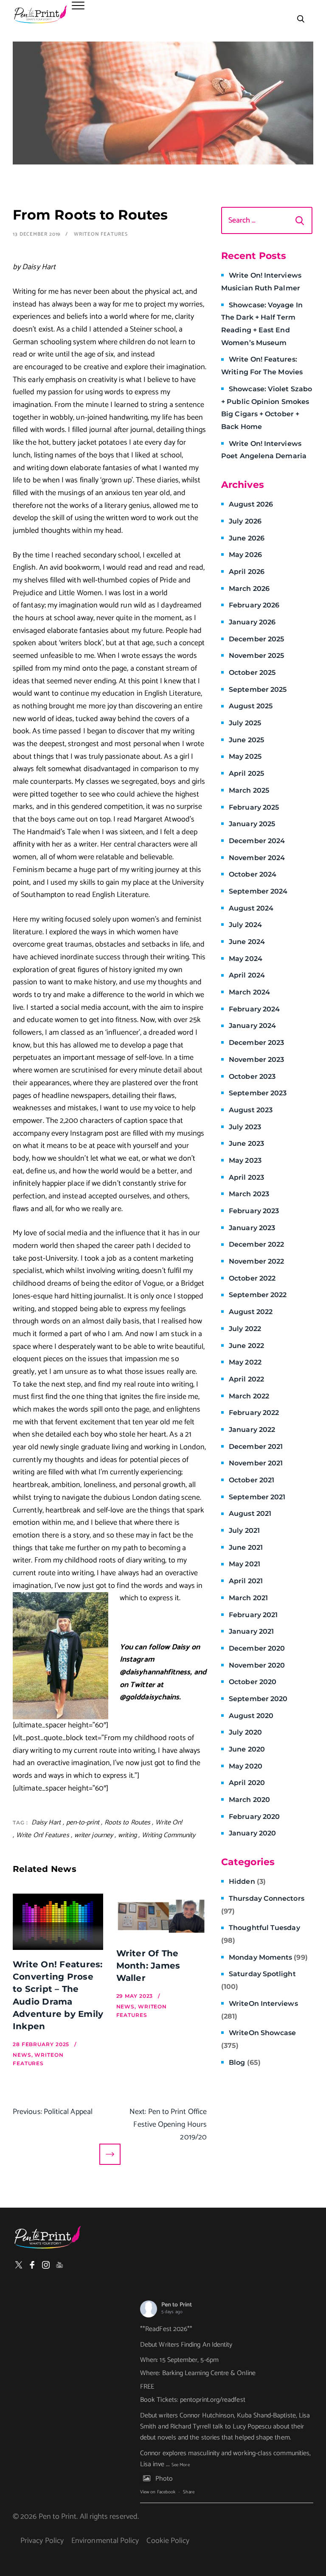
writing (127, 1835)
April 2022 (246, 1379)
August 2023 (251, 1110)
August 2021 (250, 1514)
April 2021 (246, 1581)
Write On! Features (43, 1835)
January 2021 (251, 1631)
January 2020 (252, 1833)
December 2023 (256, 1043)
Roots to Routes (127, 1823)
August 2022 (251, 1312)
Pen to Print (177, 2305)
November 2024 (257, 858)
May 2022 (245, 1362)
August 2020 (251, 1716)
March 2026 (249, 589)
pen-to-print (83, 1823)
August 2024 (251, 908)
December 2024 (257, 841)
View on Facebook (158, 2492)
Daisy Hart (46, 1823)
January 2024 (252, 1026)
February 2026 (254, 605)
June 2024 (247, 942)
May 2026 (245, 555)
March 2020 (249, 1800)
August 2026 (251, 504)
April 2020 (247, 1783)
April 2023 (246, 1177)
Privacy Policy (42, 2541)
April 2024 (247, 975)
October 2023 (252, 1076)
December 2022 (256, 1244)
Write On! (169, 1823)
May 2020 (246, 1766)
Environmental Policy (105, 2541)
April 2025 (246, 773)
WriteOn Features (101, 234)
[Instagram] (46, 2265)
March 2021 (248, 1598)
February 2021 (253, 1615)
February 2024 (254, 1009)
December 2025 (256, 639)
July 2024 (245, 925)
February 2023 (254, 1211)
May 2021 (244, 1564)
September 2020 (258, 1699)
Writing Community (169, 1835)
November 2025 (256, 656)
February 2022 (254, 1413)
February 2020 (254, 1817)
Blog (245, 2062)
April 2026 (247, 572)
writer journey (94, 1835)
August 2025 (251, 706)
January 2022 (252, 1430)
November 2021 (256, 1463)
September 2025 (258, 689)
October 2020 (253, 1682)
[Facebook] (32, 2265)
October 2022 (252, 1278)
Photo (164, 2479)
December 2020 (257, 1648)
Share (188, 2492)
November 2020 (257, 1665)
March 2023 (249, 1194)
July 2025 (245, 723)
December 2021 (256, 1447)
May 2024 (246, 959)
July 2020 (245, 1732)
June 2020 (247, 1749)
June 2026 (247, 538)
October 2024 (253, 874)
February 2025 (254, 807)
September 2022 (258, 1295)
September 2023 (258, 1093)
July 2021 (244, 1530)
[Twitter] (19, 2265)
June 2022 (246, 1346)
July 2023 (245, 1127)
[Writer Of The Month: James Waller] (162, 1916)
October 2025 (252, 673)
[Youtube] (59, 2265)
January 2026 (252, 622)
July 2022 (245, 1329)
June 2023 (246, 1143)
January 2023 (252, 1228)
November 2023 (256, 1060)
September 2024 (258, 891)
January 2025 (252, 824)
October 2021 (252, 1480)
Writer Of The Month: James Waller (148, 1966)
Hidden (247, 1881)
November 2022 (256, 1261)
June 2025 (246, 740)
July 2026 (245, 521)
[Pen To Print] (40, 14)
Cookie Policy (168, 2541)
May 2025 (245, 756)
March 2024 (249, 992)
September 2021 (257, 1497)
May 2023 (245, 1160)
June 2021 (246, 1547)
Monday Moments (268, 1957)
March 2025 (249, 790)
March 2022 (249, 1396)
